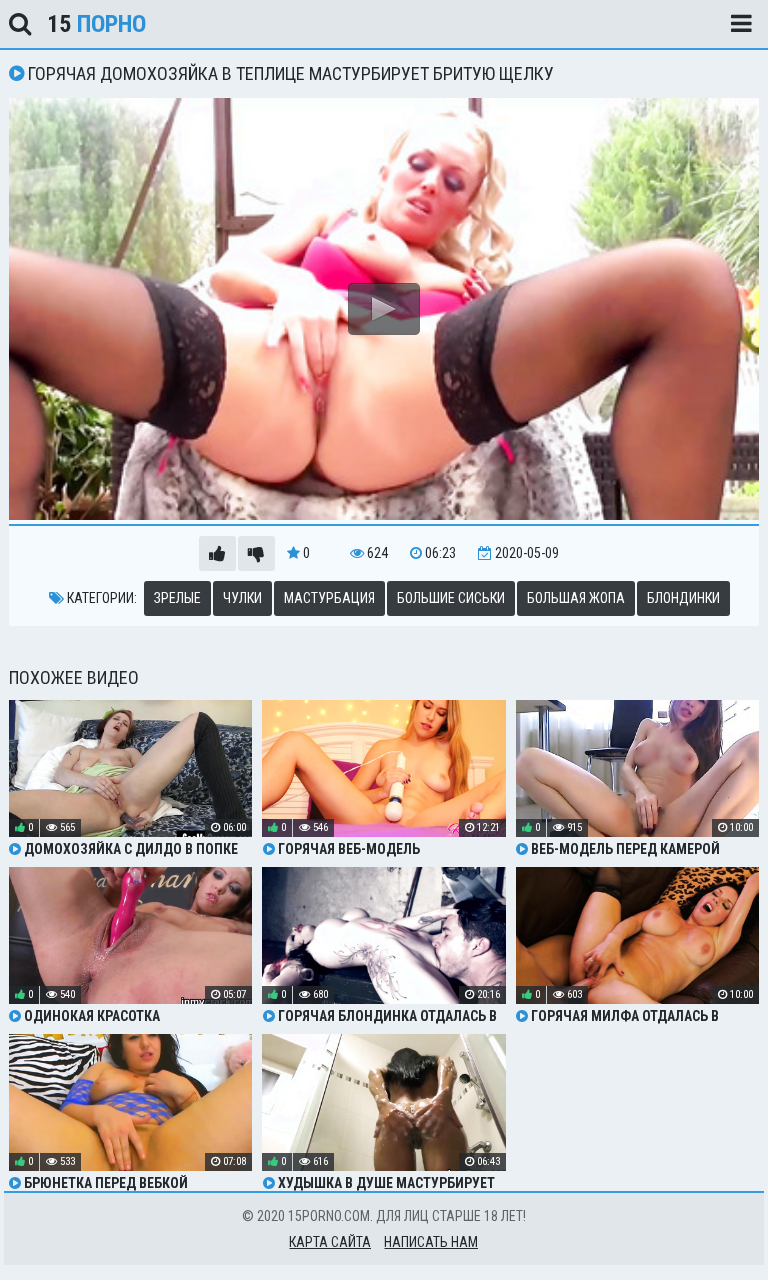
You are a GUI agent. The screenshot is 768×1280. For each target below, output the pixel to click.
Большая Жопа (576, 598)
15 (96, 24)
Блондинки (683, 598)
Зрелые (177, 598)
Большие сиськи (451, 598)
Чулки (242, 598)
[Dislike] (256, 553)
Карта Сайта (330, 1242)
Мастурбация (329, 598)
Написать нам (431, 1242)
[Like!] (217, 553)
